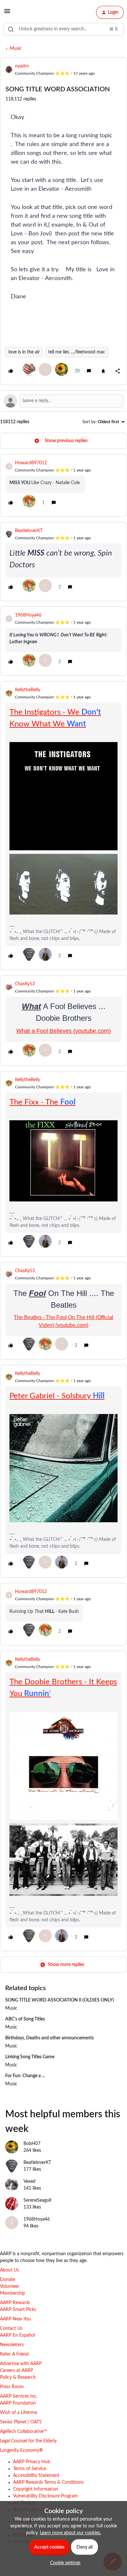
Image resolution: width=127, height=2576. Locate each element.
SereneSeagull (37, 2200)
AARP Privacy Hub (32, 2462)
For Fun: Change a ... (25, 2076)
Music (16, 49)
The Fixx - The (42, 1102)
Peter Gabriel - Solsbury (57, 1396)
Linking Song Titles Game (30, 2057)
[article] (63, 485)
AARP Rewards (15, 2303)
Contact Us (11, 2329)
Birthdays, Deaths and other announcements (49, 2038)
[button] (7, 14)
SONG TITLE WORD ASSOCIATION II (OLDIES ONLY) (60, 2000)
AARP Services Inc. (19, 2396)
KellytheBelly (28, 690)
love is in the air (24, 352)
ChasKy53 (25, 984)
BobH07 (32, 2144)
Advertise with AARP (21, 2364)
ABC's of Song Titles (25, 2019)
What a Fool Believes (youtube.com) (63, 1031)
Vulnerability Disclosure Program (45, 2496)
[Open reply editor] (63, 401)
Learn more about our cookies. (71, 2533)
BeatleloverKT (29, 531)
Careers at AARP (16, 2371)
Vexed (29, 2181)
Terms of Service (29, 2469)
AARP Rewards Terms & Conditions (48, 2482)
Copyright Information (35, 2489)
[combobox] (63, 29)
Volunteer (10, 2286)
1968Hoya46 (28, 615)
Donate (7, 2280)
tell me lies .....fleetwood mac (77, 352)
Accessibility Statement (36, 2476)
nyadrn (22, 66)
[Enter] (11, 29)
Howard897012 (31, 463)
